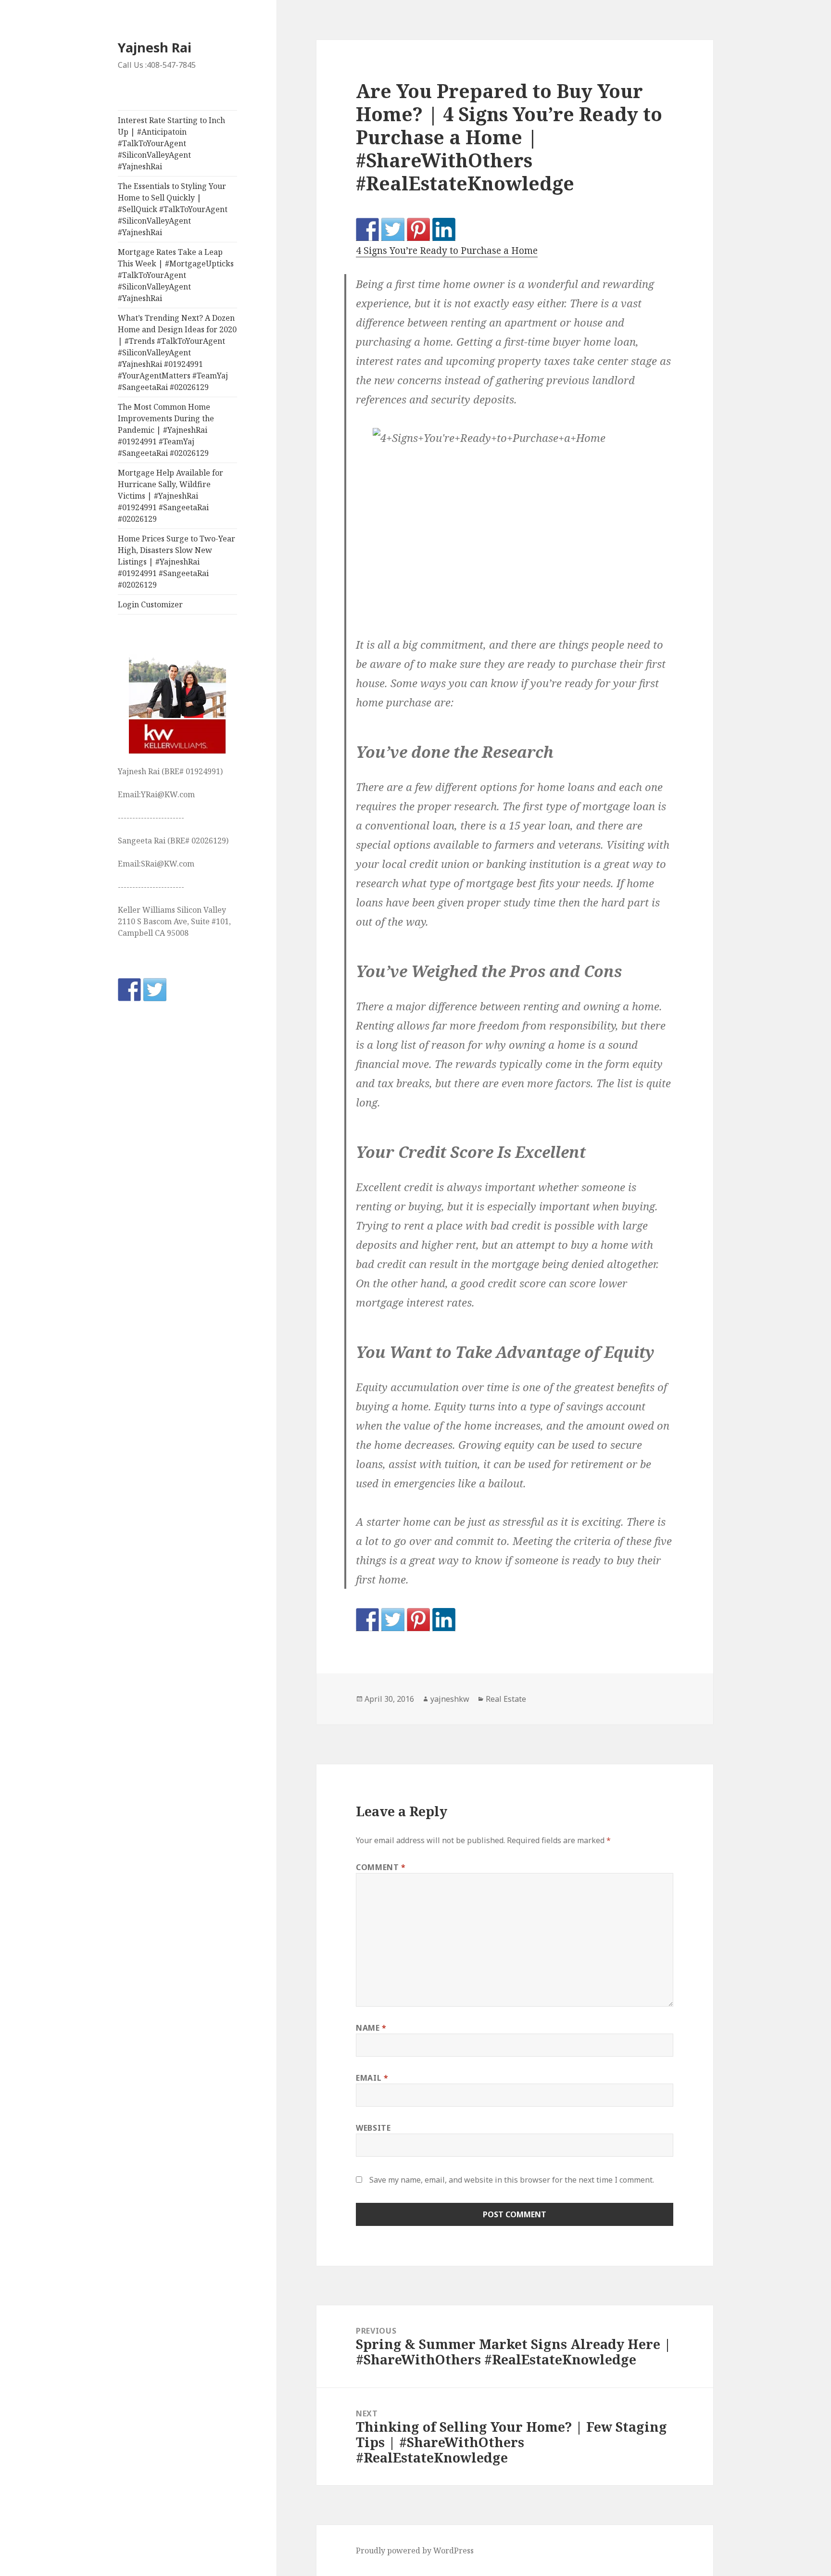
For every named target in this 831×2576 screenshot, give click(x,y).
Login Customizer (150, 604)
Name (371, 2028)
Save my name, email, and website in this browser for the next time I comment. (512, 2180)
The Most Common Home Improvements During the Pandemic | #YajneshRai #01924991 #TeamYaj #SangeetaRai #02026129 (166, 430)
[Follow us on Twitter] (155, 990)
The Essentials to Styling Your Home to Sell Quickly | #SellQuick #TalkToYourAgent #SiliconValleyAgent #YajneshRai (173, 209)
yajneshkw (450, 1699)
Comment (381, 1867)
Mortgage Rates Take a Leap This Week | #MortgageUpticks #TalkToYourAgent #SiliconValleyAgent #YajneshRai (176, 275)
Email (372, 2078)
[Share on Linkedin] (444, 229)
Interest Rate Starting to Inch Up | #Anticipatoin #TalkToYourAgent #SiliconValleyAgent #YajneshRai (171, 143)
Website (373, 2128)
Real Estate (506, 1699)
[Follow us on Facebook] (129, 990)
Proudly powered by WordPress (415, 2551)
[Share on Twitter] (393, 229)
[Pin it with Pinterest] (418, 229)
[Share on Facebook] (367, 229)
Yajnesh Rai (155, 47)
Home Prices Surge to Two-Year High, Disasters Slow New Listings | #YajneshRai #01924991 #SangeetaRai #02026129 (176, 562)
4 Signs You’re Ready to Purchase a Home (447, 251)
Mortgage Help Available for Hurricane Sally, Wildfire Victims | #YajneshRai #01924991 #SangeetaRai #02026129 (170, 496)
